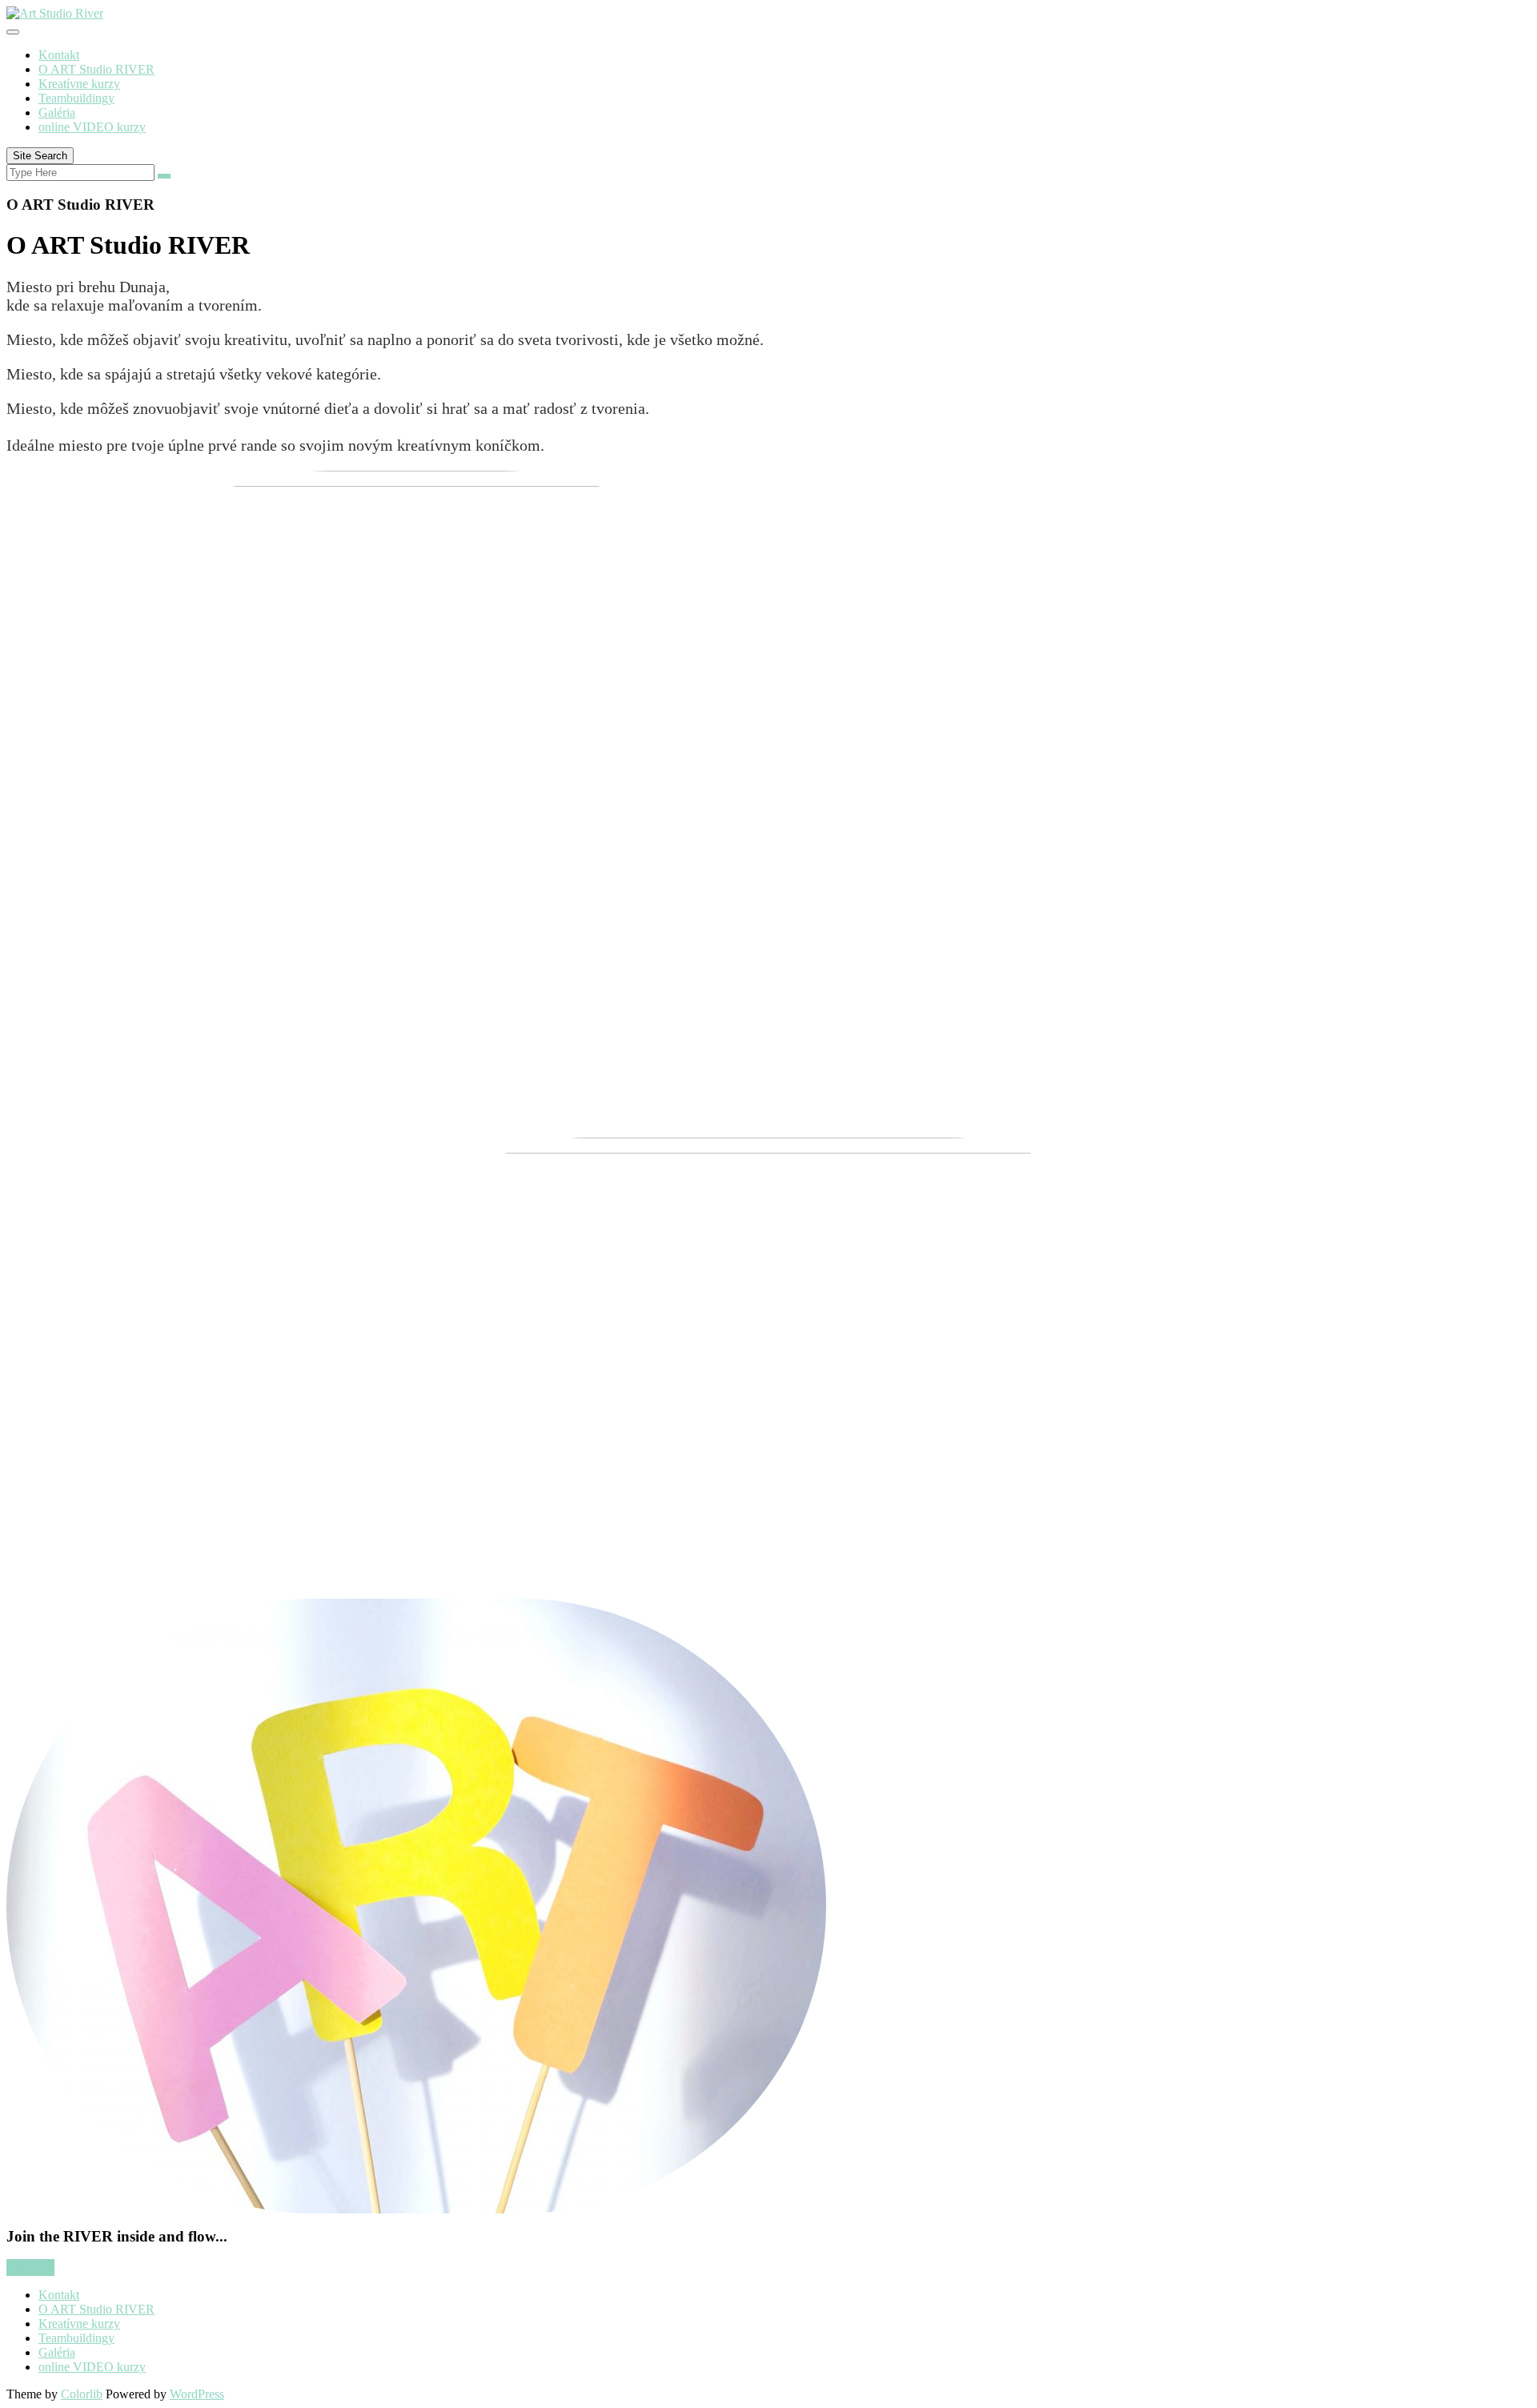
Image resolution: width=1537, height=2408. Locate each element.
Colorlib (82, 2394)
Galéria (57, 112)
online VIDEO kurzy (92, 127)
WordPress (197, 2394)
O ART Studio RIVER (96, 69)
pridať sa (30, 2268)
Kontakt (59, 55)
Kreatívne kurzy (79, 84)
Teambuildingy (76, 98)
